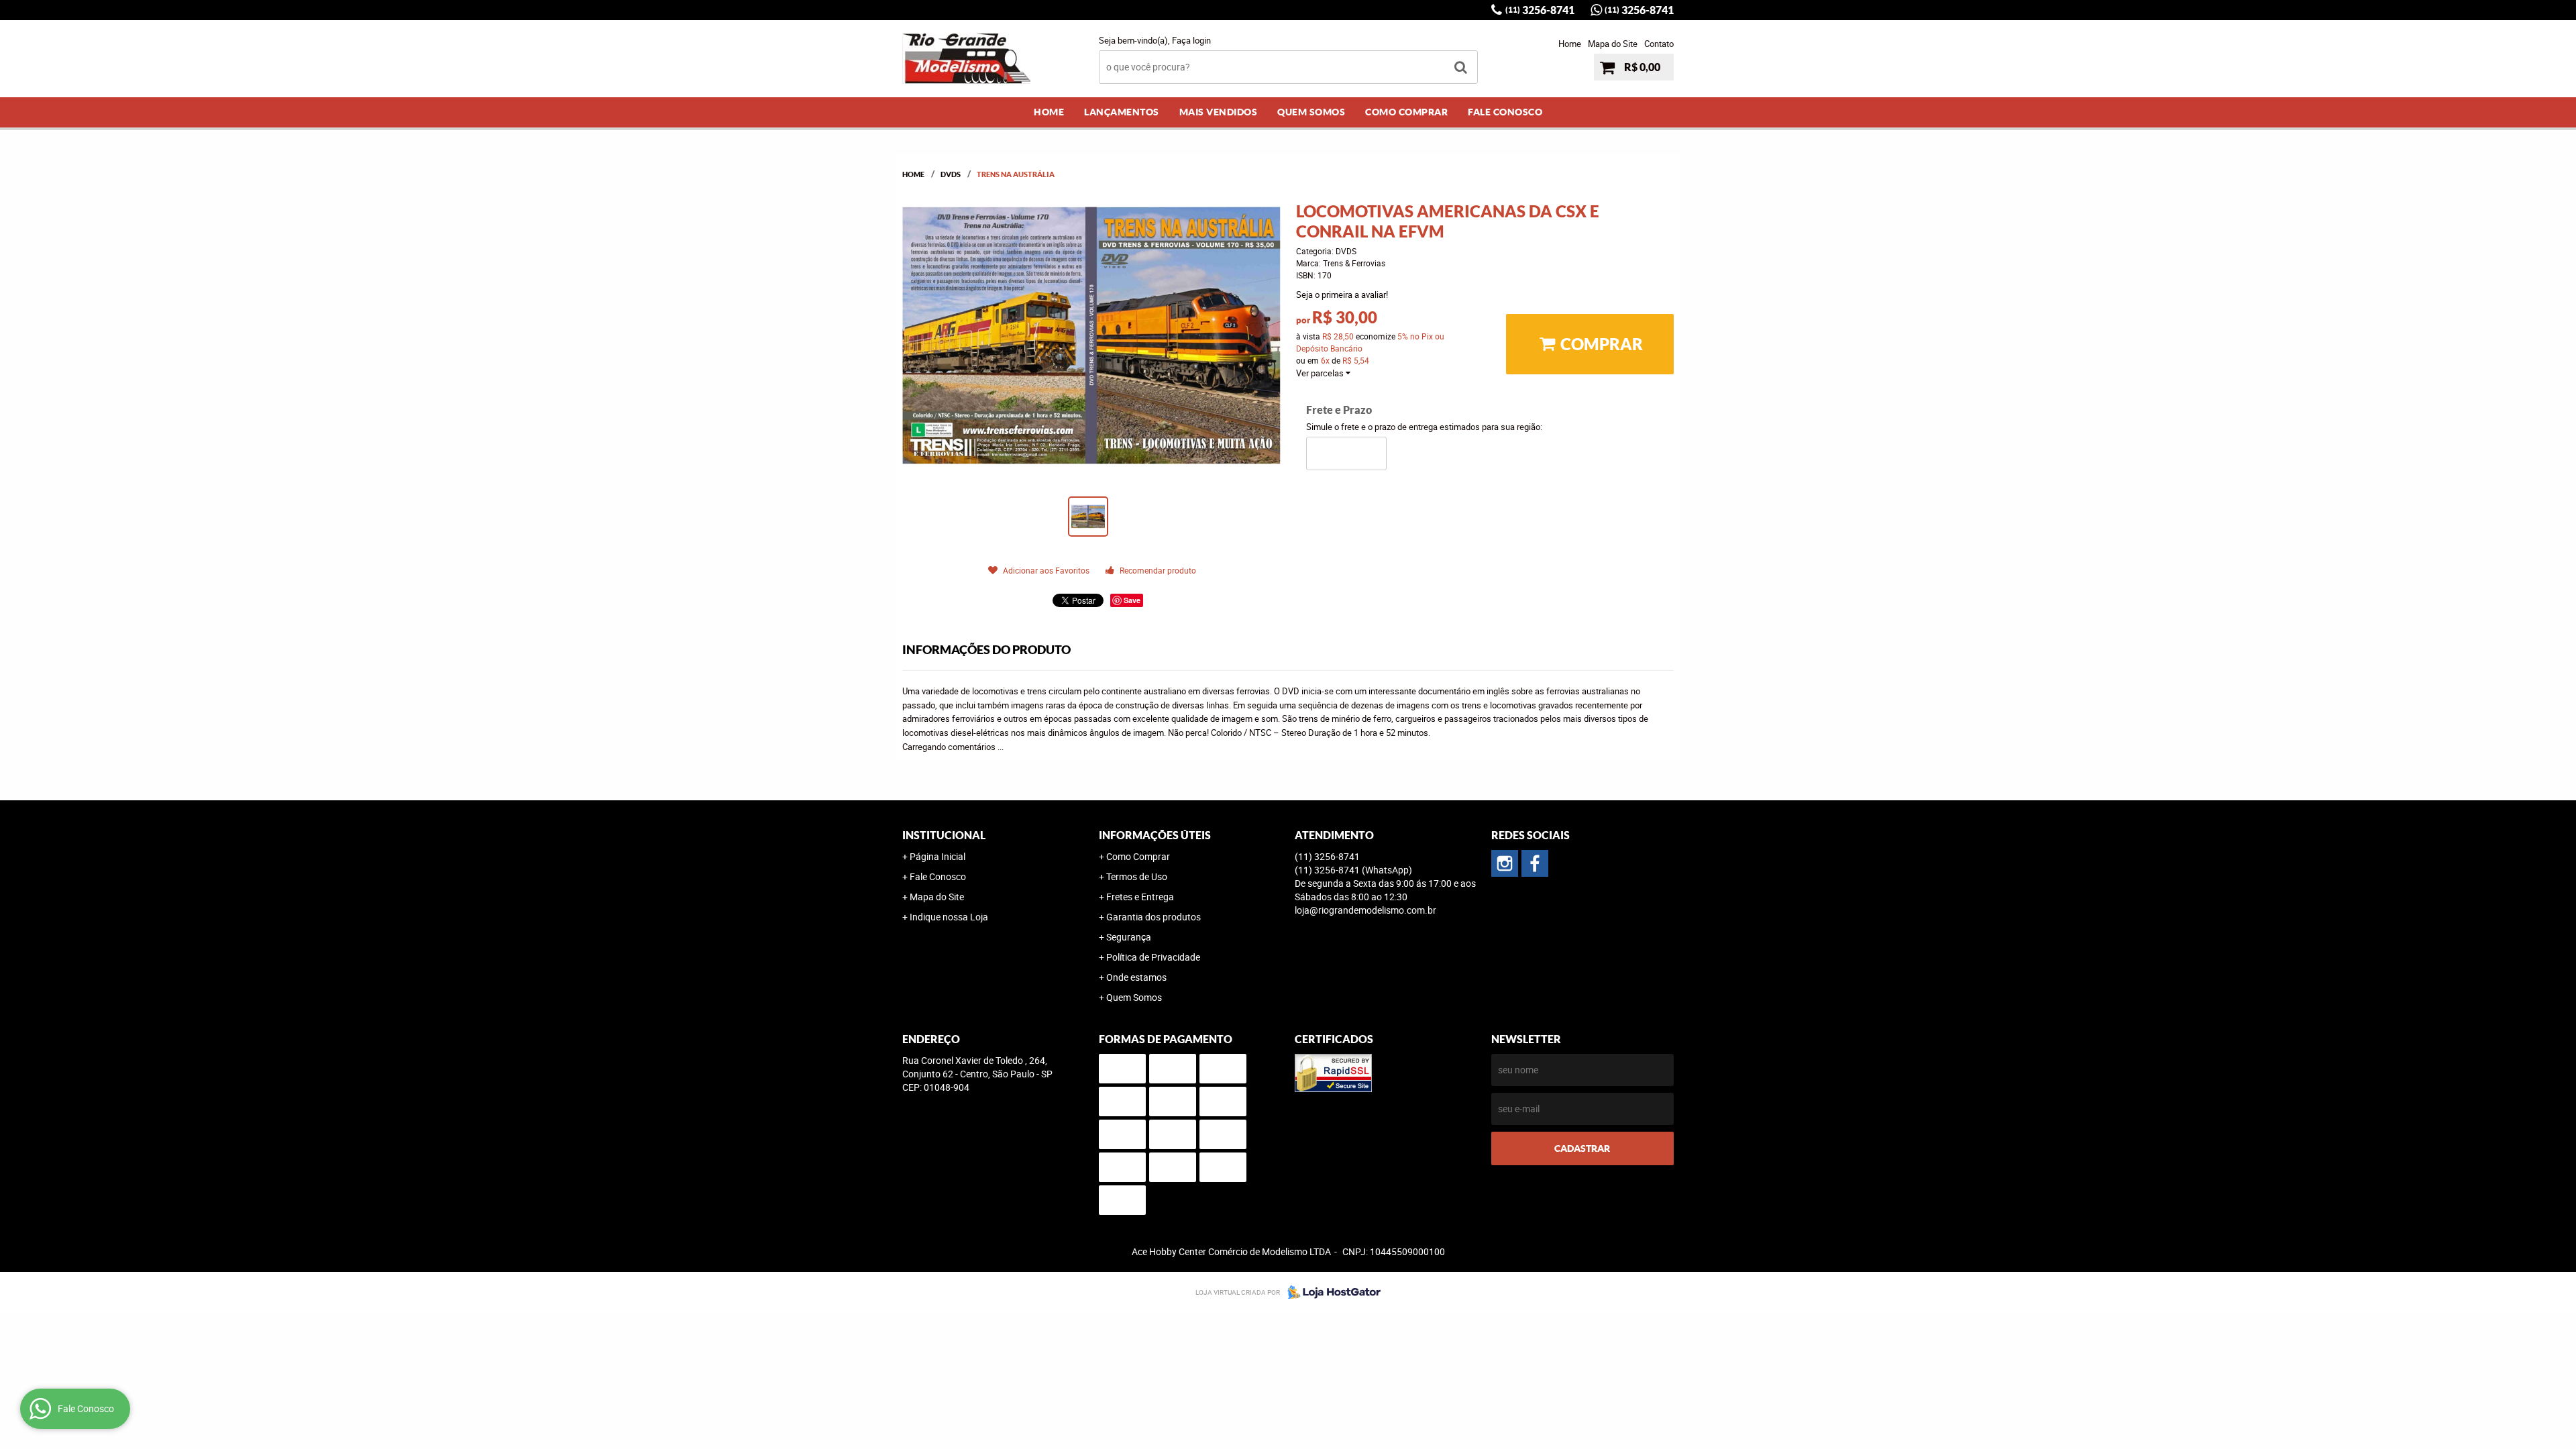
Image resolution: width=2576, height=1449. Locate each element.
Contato (1659, 44)
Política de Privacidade (1153, 957)
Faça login (1191, 40)
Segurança (1129, 937)
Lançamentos (1122, 112)
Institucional (944, 835)
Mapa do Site (1613, 44)
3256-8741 (1540, 10)
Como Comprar (1406, 112)
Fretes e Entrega (1140, 897)
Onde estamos (1136, 977)
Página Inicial (937, 856)
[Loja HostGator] (1330, 1292)
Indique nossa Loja (949, 917)
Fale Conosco (1505, 112)
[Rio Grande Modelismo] (1535, 863)
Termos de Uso (1137, 876)
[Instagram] (1505, 863)
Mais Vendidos (1219, 112)
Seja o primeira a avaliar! (1342, 294)
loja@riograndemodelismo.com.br (1365, 910)
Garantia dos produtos (1153, 917)
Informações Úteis (1155, 835)
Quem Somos (1311, 112)
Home (1570, 44)
